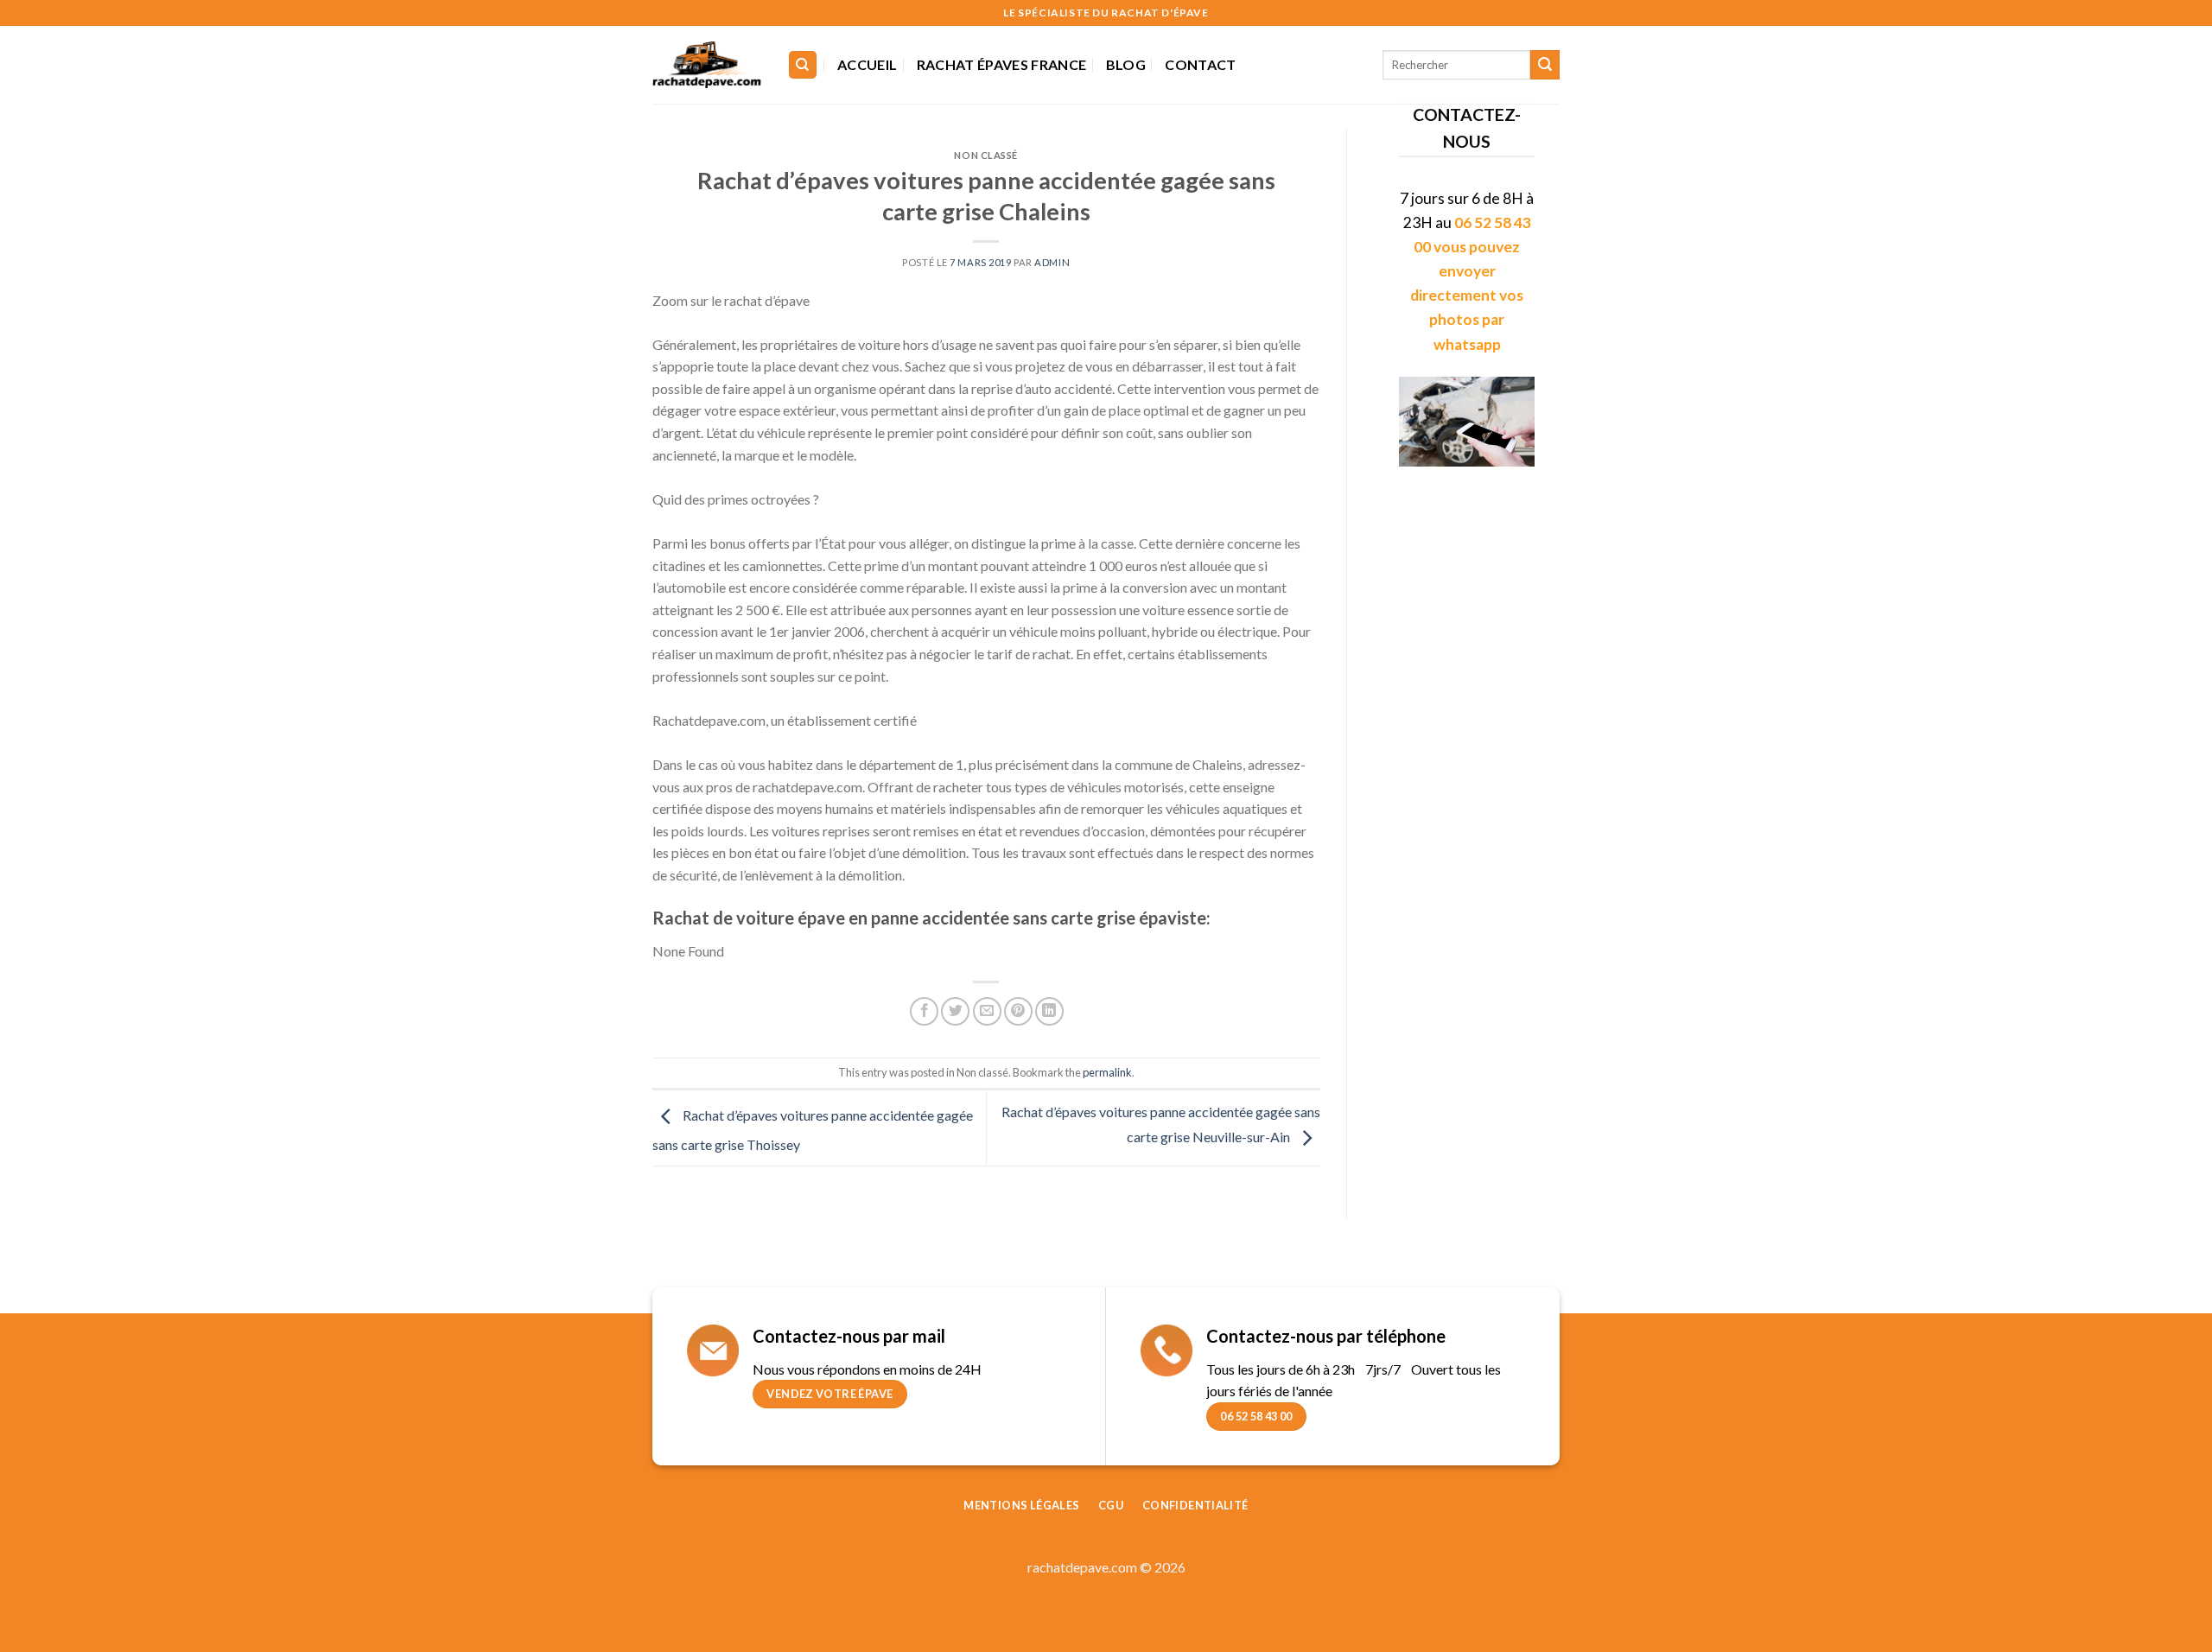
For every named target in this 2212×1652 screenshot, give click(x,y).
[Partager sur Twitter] (955, 1011)
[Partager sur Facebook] (924, 1011)
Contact (1200, 64)
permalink (1107, 1072)
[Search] (803, 65)
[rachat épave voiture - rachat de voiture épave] (707, 65)
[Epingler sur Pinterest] (1018, 1011)
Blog (1126, 64)
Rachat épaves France (1001, 64)
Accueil (867, 64)
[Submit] (1545, 65)
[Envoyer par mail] (987, 1011)
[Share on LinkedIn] (1049, 1011)
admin (1052, 262)
